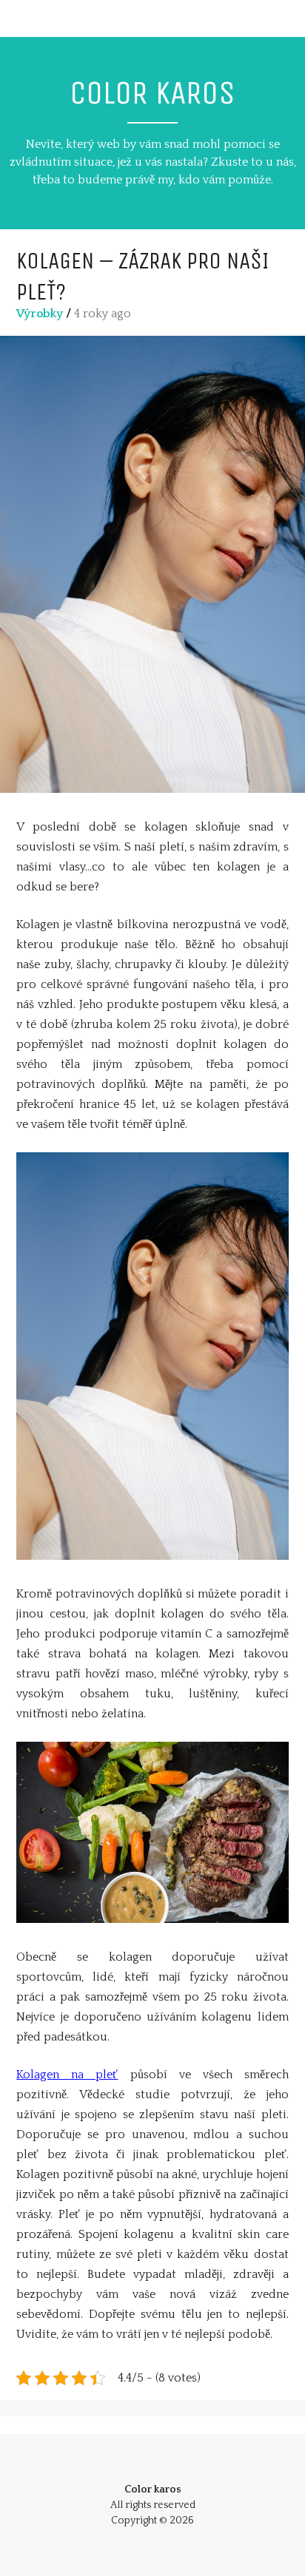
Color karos (152, 93)
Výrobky (40, 314)
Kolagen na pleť (67, 2075)
